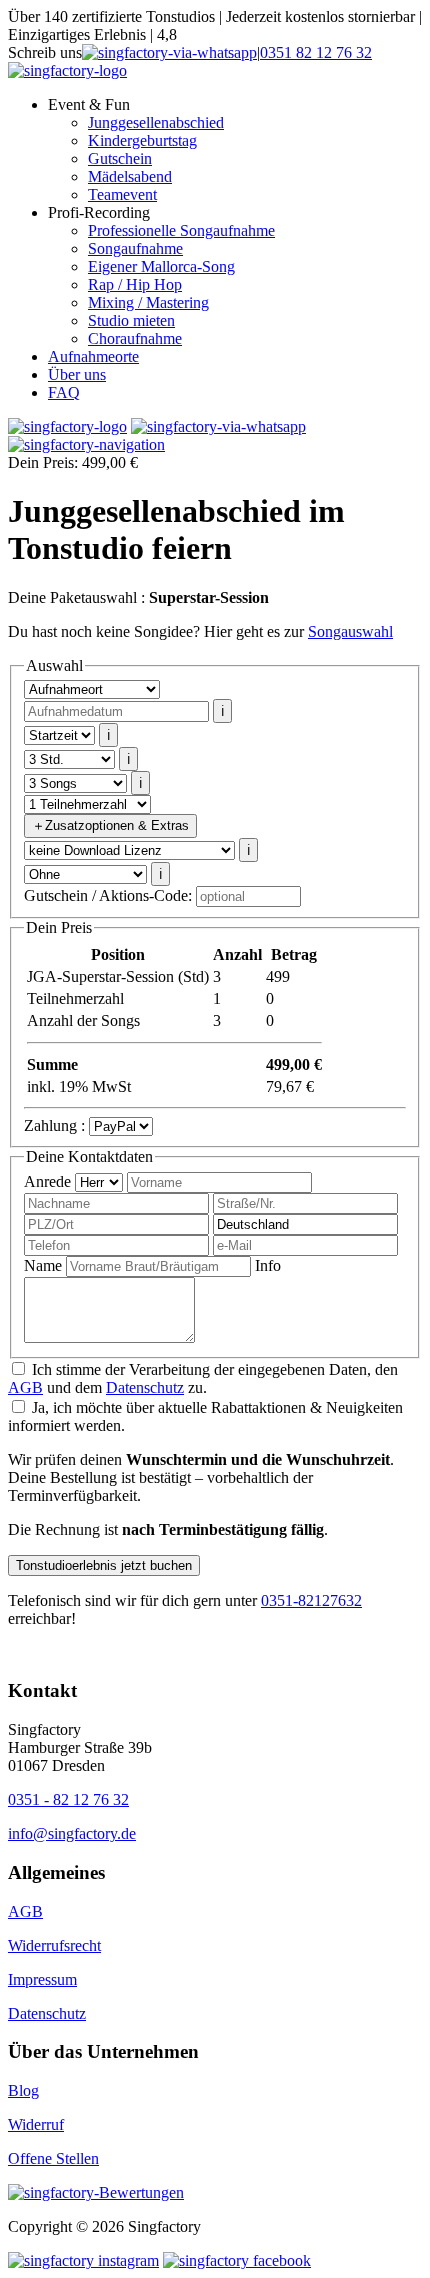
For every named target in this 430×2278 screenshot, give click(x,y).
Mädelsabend (130, 176)
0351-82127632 (311, 1600)
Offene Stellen (53, 2158)
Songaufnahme (135, 248)
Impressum (42, 1979)
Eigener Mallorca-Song (161, 266)
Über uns (77, 374)
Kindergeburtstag (142, 140)
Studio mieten (131, 320)
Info (268, 1265)
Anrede (47, 1181)
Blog (23, 2090)
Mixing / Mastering (148, 302)
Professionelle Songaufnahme (181, 230)
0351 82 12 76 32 (316, 52)
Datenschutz (145, 1387)
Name (43, 1265)
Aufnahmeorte (93, 356)
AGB (25, 1387)
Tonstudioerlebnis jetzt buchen (104, 1565)
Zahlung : (54, 1125)
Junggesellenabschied (156, 122)
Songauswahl (350, 631)
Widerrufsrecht (54, 1945)
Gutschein (120, 158)
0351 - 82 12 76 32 (68, 1799)
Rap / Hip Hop (135, 284)
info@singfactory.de (72, 1833)
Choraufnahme (135, 338)
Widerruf (36, 2124)
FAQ (64, 392)
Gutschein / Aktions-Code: (108, 895)
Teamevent (122, 194)
